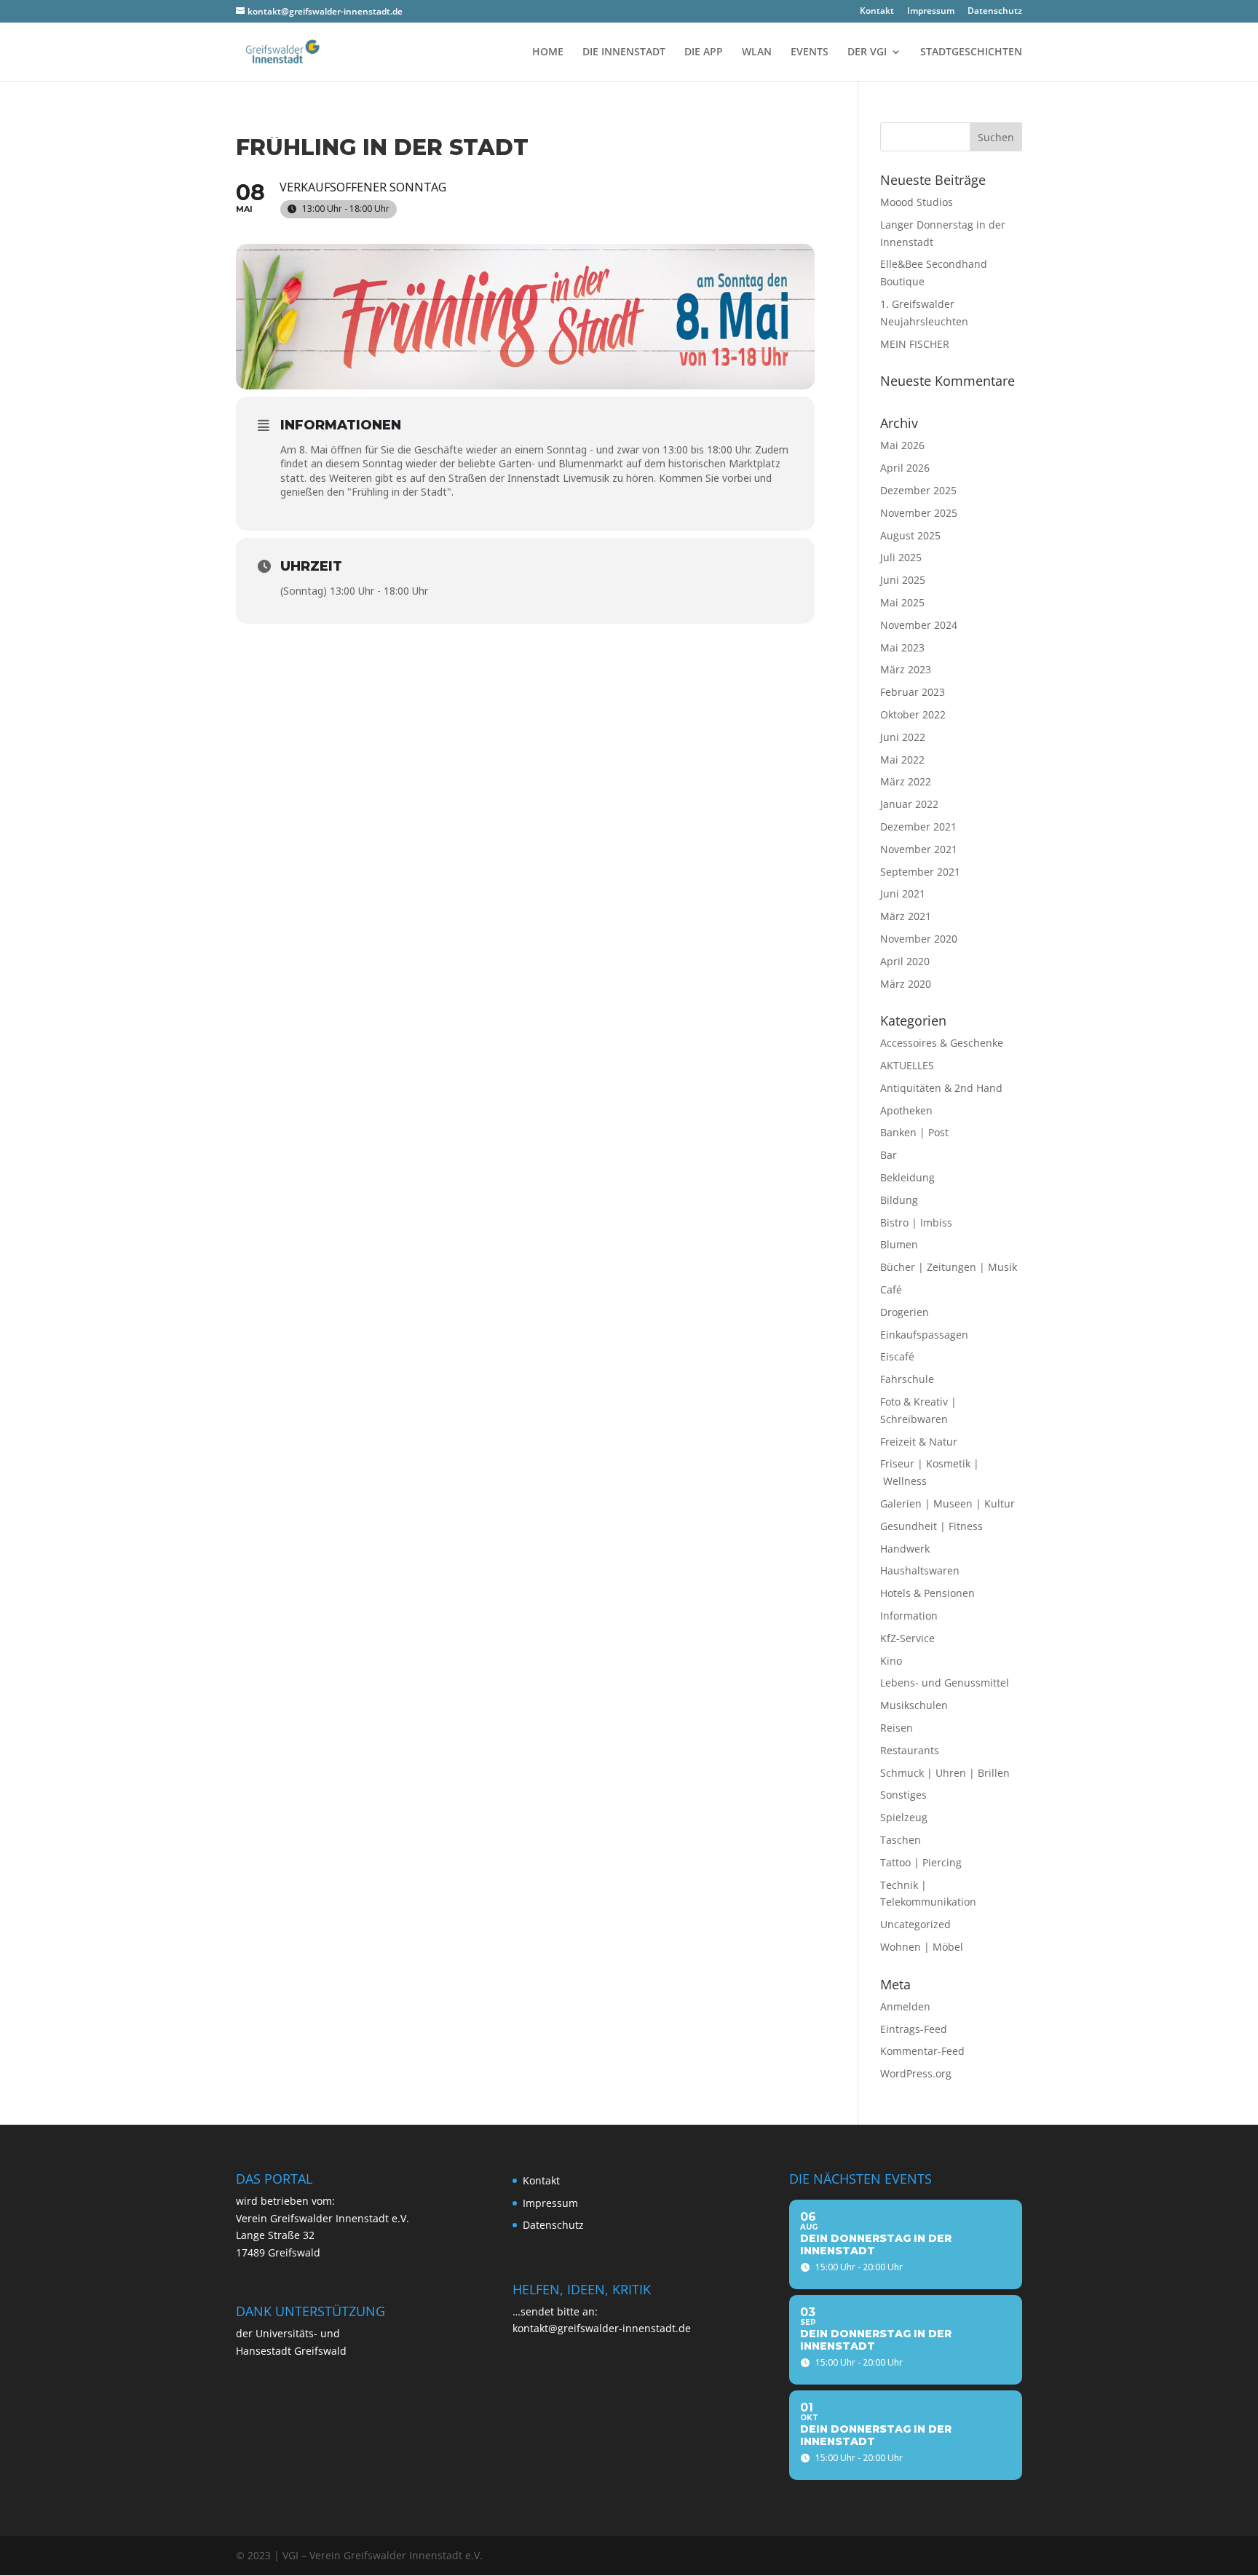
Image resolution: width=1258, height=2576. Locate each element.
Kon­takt (877, 12)
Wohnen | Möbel (922, 1947)
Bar (889, 1155)
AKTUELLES (907, 1065)
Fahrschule (907, 1379)
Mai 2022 (902, 760)
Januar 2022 (909, 804)
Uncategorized (915, 1924)
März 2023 (906, 669)
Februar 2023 (913, 692)
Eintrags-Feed (914, 2029)
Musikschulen (914, 1705)
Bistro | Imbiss (916, 1222)
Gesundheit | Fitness (931, 1526)
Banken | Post (914, 1132)
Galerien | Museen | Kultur (948, 1503)
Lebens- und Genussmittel (945, 1683)
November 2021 (919, 849)
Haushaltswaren (920, 1570)
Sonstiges (903, 1795)
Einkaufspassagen (924, 1335)
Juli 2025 (901, 557)
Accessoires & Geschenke (942, 1043)
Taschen (901, 1840)
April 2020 (905, 961)
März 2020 (906, 984)
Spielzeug (904, 1817)
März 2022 (906, 781)
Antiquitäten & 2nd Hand (941, 1088)
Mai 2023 (902, 647)
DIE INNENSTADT (624, 52)
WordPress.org (916, 2073)
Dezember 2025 (918, 490)
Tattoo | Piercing (921, 1862)
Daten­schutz (995, 12)
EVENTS (810, 52)
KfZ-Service (907, 1638)
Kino (891, 1661)
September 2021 (920, 872)
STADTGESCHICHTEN (971, 52)
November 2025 (919, 513)
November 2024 (919, 625)
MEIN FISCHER (915, 344)
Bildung (899, 1200)
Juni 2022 (903, 737)
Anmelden (905, 2006)
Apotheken (906, 1110)
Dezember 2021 (918, 827)
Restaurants (910, 1750)
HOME (548, 52)
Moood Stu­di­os (917, 202)
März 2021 (906, 916)
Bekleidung (907, 1177)
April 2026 (905, 468)
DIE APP (704, 52)
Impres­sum (931, 12)
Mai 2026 (902, 445)
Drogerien (905, 1312)
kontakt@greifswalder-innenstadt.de (602, 2328)
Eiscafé (897, 1356)
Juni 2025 (903, 580)
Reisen (897, 1728)
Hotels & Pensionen (927, 1593)
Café (891, 1289)
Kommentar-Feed (922, 2051)
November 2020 (919, 939)
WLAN (757, 52)
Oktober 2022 (913, 714)
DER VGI (867, 52)
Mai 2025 (902, 602)
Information (909, 1616)
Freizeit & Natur (919, 1442)
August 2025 (910, 535)
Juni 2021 (903, 893)
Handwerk (905, 1549)
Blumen (899, 1244)
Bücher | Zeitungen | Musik (949, 1267)
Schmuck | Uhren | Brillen (945, 1773)
